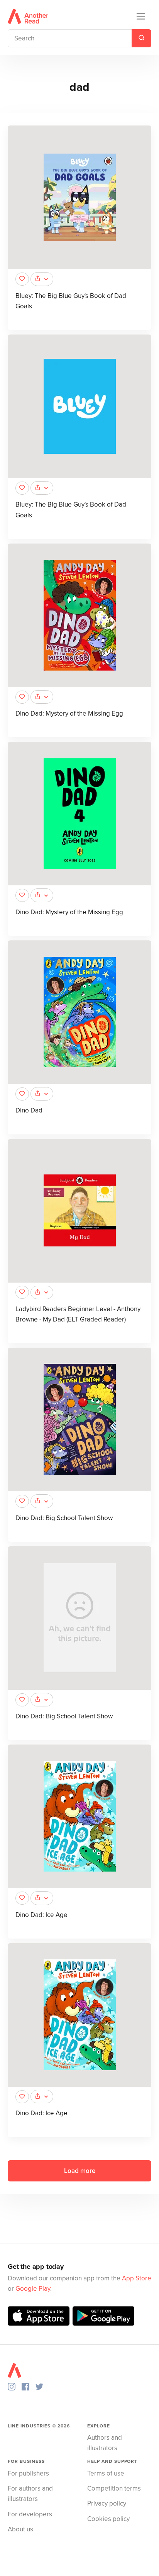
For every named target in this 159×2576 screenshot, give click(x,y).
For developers (30, 2514)
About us (20, 2529)
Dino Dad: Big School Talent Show (64, 1518)
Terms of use (106, 2473)
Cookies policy (108, 2519)
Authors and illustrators (105, 2443)
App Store (137, 2278)
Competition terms (114, 2488)
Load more (80, 2171)
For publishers (28, 2473)
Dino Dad (29, 1110)
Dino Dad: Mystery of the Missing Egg (69, 713)
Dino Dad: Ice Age (41, 1915)
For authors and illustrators (30, 2494)
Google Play (33, 2289)
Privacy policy (107, 2503)
